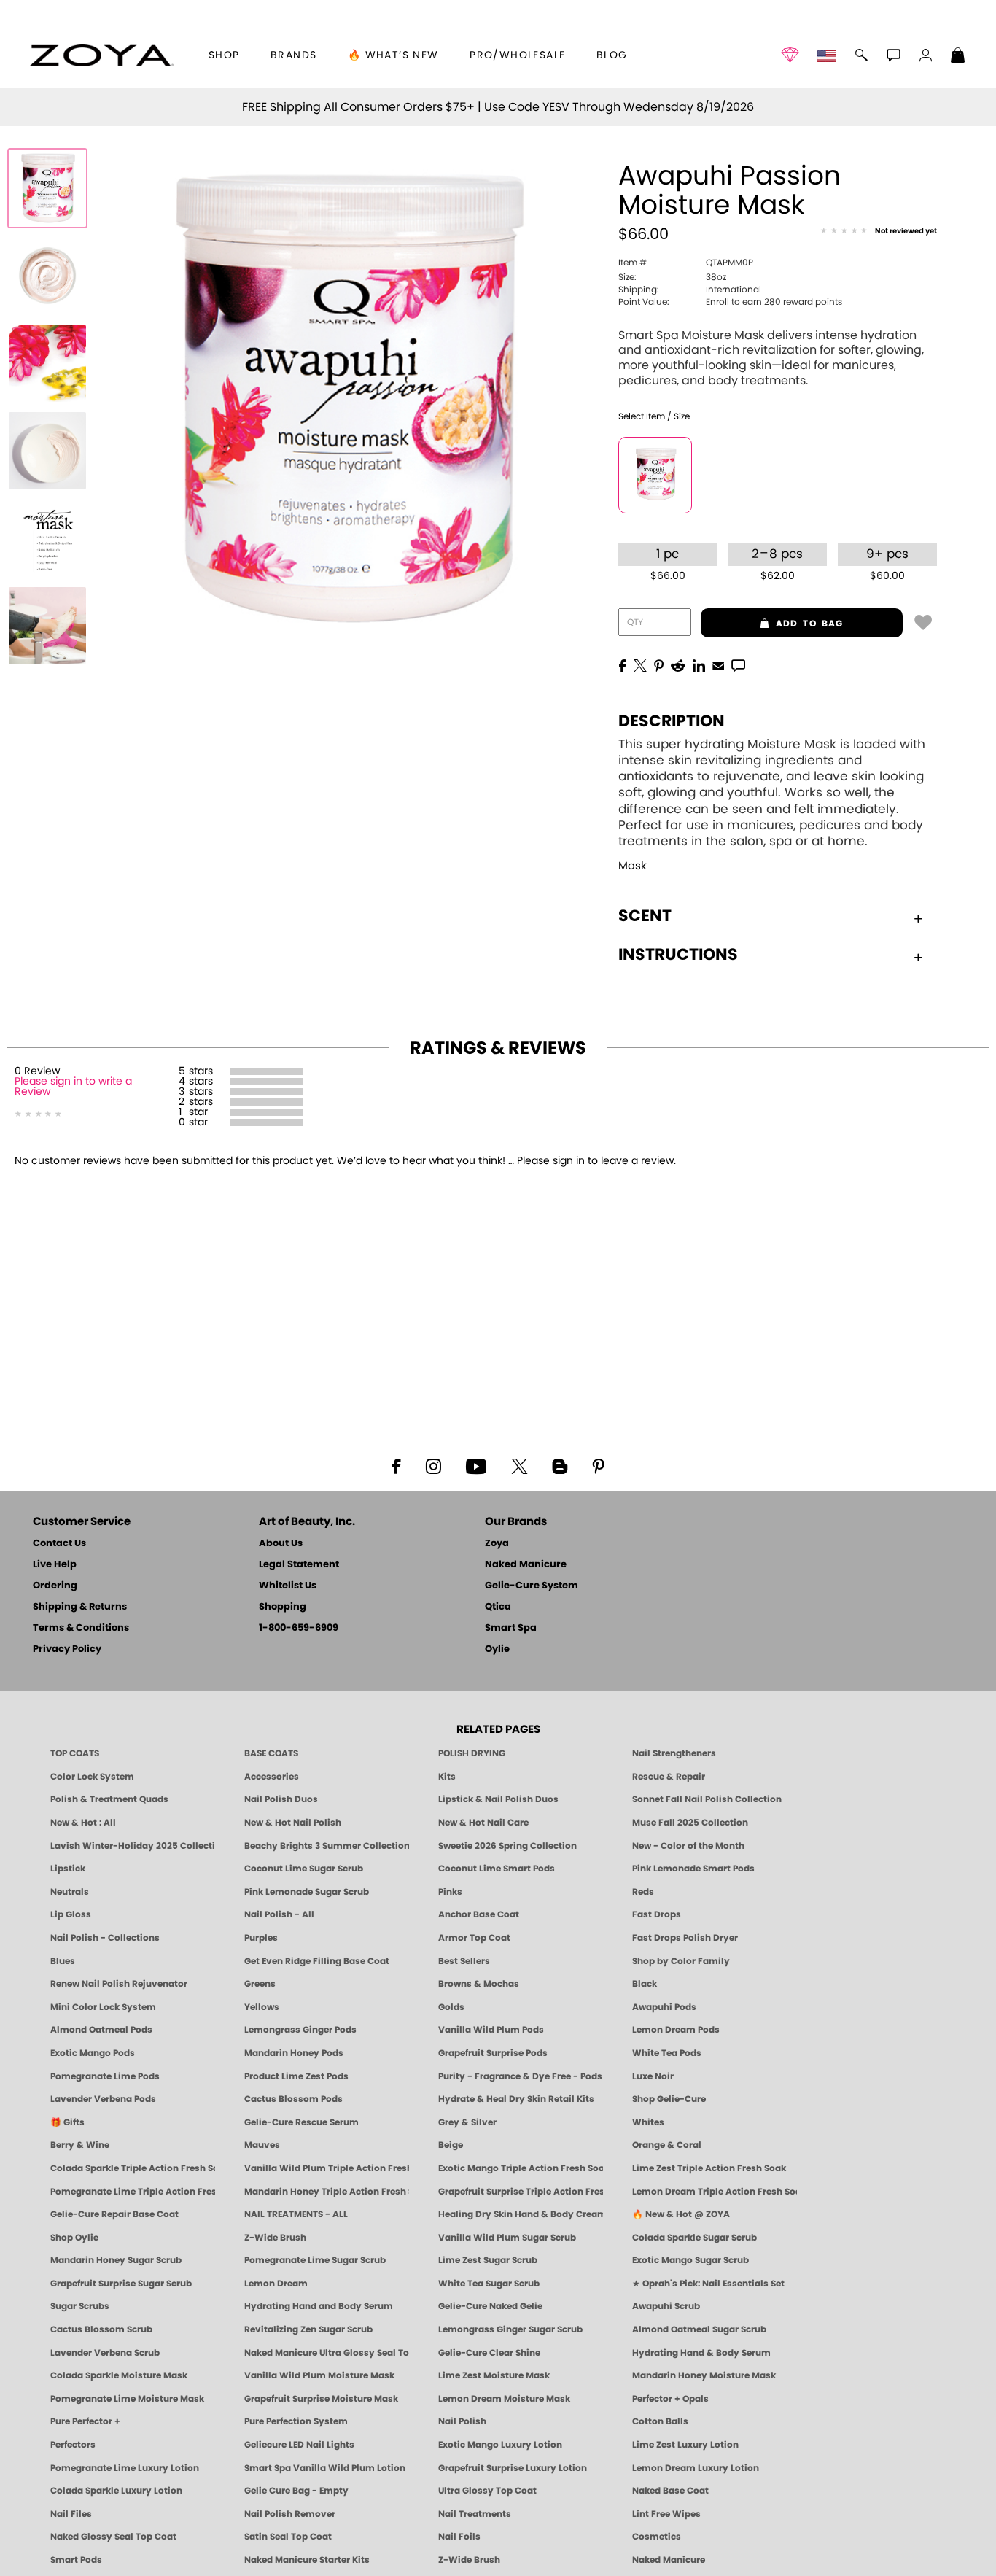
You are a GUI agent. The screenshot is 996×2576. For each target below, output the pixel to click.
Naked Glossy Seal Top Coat (113, 2537)
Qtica (498, 1607)
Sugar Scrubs (80, 2306)
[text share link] (738, 664)
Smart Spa (511, 1628)
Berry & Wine (80, 2145)
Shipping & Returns (80, 1607)
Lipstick (68, 1869)
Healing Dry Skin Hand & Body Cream (521, 2214)
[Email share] (718, 665)
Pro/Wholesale (517, 55)
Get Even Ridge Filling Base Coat (317, 1961)
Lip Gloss (71, 1914)
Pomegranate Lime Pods (105, 2076)
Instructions (678, 955)
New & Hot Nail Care (483, 1823)
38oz (672, 277)
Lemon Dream (276, 2284)
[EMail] (718, 664)
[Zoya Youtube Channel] (476, 1465)
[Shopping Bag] (958, 57)
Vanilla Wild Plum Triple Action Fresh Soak (327, 2168)
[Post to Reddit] (678, 664)
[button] (102, 55)
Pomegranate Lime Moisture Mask (127, 2399)
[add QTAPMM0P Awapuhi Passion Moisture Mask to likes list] (923, 621)
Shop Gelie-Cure (669, 2099)
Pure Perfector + (85, 2421)
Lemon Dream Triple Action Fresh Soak (715, 2192)
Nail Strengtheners (674, 1753)
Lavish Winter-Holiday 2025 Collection (133, 1846)
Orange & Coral (667, 2145)
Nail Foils (459, 2537)
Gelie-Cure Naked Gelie (490, 2306)
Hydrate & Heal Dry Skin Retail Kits (516, 2099)
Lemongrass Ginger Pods (300, 2030)
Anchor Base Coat (479, 1914)
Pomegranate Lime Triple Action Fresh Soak (133, 2192)
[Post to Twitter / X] (640, 664)
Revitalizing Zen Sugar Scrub (308, 2329)
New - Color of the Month (688, 1846)
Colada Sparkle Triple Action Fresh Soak (133, 2168)
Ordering (55, 1586)
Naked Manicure (526, 1565)
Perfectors (73, 2445)
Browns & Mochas (479, 1984)
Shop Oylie (74, 2238)
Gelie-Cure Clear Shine (489, 2353)
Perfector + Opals (670, 2399)
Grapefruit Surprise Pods (493, 2053)
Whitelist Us (288, 1586)
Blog (612, 55)
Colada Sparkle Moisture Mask (119, 2375)
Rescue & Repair (669, 1777)
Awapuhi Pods (664, 2007)
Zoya (497, 1544)
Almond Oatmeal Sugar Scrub (699, 2329)
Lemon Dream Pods (676, 2030)
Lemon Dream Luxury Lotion (696, 2468)
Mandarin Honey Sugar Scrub (116, 2260)
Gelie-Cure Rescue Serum (301, 2122)
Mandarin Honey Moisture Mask (704, 2375)
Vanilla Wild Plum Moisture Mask (319, 2375)
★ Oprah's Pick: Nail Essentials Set (708, 2284)
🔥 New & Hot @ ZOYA (681, 2214)
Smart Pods (76, 2560)
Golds (451, 2007)
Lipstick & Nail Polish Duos (498, 1799)
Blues (63, 1961)
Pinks (450, 1892)
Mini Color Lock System (103, 2007)
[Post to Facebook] (623, 664)
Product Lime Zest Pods (296, 2076)
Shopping (283, 1607)
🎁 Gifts (67, 2122)
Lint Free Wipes (666, 2514)
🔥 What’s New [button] (393, 55)
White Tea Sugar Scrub (489, 2284)
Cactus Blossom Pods (293, 2099)
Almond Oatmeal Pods (101, 2030)
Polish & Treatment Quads (109, 1799)
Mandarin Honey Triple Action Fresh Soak (327, 2192)
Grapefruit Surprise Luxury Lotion (513, 2468)
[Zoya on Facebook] (396, 1465)
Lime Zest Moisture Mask (494, 2375)
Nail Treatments (475, 2514)
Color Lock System (92, 1777)
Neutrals (70, 1892)
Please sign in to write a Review (73, 1087)
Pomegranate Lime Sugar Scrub (315, 2260)
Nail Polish (462, 2421)
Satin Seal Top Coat (288, 2537)
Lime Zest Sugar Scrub (488, 2260)
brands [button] (293, 55)
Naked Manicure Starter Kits (307, 2560)
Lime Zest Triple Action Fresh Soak (709, 2168)
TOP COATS (75, 1753)
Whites (648, 2122)
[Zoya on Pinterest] (598, 1465)
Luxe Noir (653, 2076)
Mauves (262, 2145)
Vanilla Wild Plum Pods (491, 2030)
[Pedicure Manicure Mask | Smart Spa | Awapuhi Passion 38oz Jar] (47, 188)
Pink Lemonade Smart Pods (693, 1869)
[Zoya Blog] (560, 1465)
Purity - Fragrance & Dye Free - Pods (520, 2076)
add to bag (772, 624)
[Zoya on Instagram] (433, 1465)
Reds (643, 1892)
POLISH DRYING (472, 1753)
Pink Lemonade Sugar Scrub (307, 1892)
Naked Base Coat (670, 2491)
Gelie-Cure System (532, 1586)
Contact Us (59, 1544)
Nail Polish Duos (281, 1799)
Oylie (497, 1649)
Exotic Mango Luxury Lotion (500, 2445)
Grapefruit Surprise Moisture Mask (321, 2399)
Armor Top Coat (474, 1938)
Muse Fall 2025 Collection (690, 1823)
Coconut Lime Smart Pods (497, 1869)
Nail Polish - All (279, 1914)
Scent (645, 916)
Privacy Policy (67, 1649)
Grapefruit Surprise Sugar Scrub (121, 2284)
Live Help (55, 1565)
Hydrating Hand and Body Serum (319, 2306)
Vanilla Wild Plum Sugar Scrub (507, 2238)
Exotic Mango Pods (93, 2053)
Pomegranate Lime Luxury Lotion (125, 2468)
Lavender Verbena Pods (103, 2099)
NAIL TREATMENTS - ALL (296, 2214)
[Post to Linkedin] (699, 664)
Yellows (262, 2007)
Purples (261, 1938)
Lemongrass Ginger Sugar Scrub (510, 2329)
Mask (633, 866)
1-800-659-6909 (299, 1628)
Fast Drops (657, 1914)
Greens (260, 1984)
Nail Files (71, 2514)
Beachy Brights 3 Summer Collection (327, 1846)
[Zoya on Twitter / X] (519, 1465)
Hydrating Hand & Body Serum (701, 2353)
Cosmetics (657, 2537)
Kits (447, 1777)
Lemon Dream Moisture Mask (504, 2399)
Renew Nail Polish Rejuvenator (119, 1984)
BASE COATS (271, 1753)
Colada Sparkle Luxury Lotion (116, 2491)
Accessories (272, 1777)
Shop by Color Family (681, 1961)
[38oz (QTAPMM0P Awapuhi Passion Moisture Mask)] (655, 475)
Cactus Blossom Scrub (101, 2329)
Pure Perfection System (296, 2421)
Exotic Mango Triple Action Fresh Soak (521, 2168)
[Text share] (738, 665)
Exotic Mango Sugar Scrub (690, 2260)
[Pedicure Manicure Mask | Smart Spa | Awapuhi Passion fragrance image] (47, 363)
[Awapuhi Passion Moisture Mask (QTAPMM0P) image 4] (47, 451)
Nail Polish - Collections (105, 1938)
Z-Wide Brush (275, 2238)
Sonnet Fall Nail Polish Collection (707, 1799)
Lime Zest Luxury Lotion (685, 2445)
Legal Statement (299, 1565)
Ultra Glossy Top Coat (487, 2491)
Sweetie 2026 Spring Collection (507, 1846)
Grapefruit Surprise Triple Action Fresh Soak (521, 2192)
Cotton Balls (660, 2421)
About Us (281, 1544)
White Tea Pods (667, 2053)
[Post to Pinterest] (659, 664)
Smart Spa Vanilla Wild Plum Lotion (325, 2468)
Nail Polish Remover (290, 2514)
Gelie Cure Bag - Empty (296, 2491)
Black (645, 1984)
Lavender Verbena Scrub (105, 2353)
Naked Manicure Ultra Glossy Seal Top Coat (327, 2353)
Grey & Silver (467, 2122)
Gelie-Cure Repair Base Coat (114, 2214)
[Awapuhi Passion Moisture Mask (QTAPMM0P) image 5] (47, 538)
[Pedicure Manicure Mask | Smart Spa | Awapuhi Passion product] (47, 276)
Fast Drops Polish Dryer (685, 1938)
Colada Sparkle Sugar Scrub (695, 2238)
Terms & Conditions (81, 1628)
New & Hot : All (83, 1823)
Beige (451, 2145)
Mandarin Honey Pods (294, 2053)
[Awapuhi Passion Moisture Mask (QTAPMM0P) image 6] (47, 626)
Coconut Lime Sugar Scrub (304, 1869)
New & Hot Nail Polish (293, 1823)
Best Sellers (464, 1961)
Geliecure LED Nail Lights (299, 2445)
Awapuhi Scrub (666, 2306)
